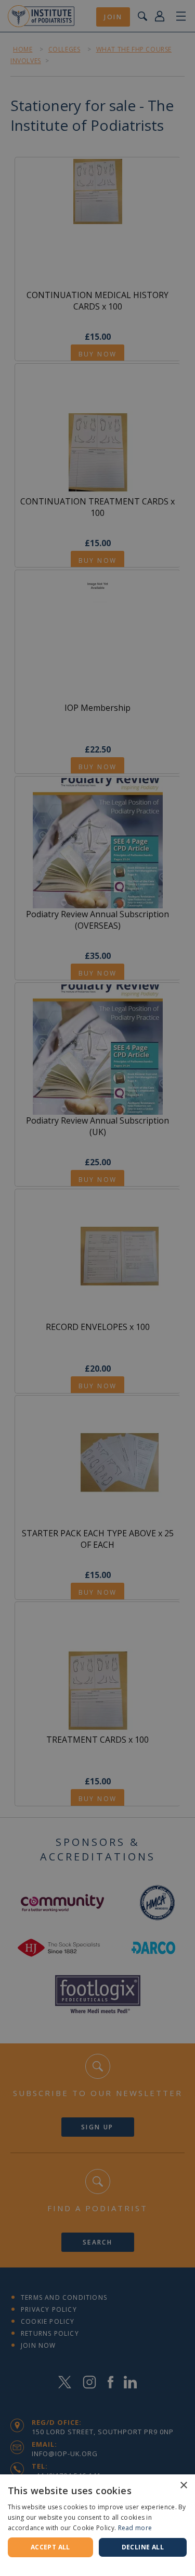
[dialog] (97, 1288)
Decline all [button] (143, 2547)
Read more (135, 2528)
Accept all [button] (50, 2547)
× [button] (183, 2486)
